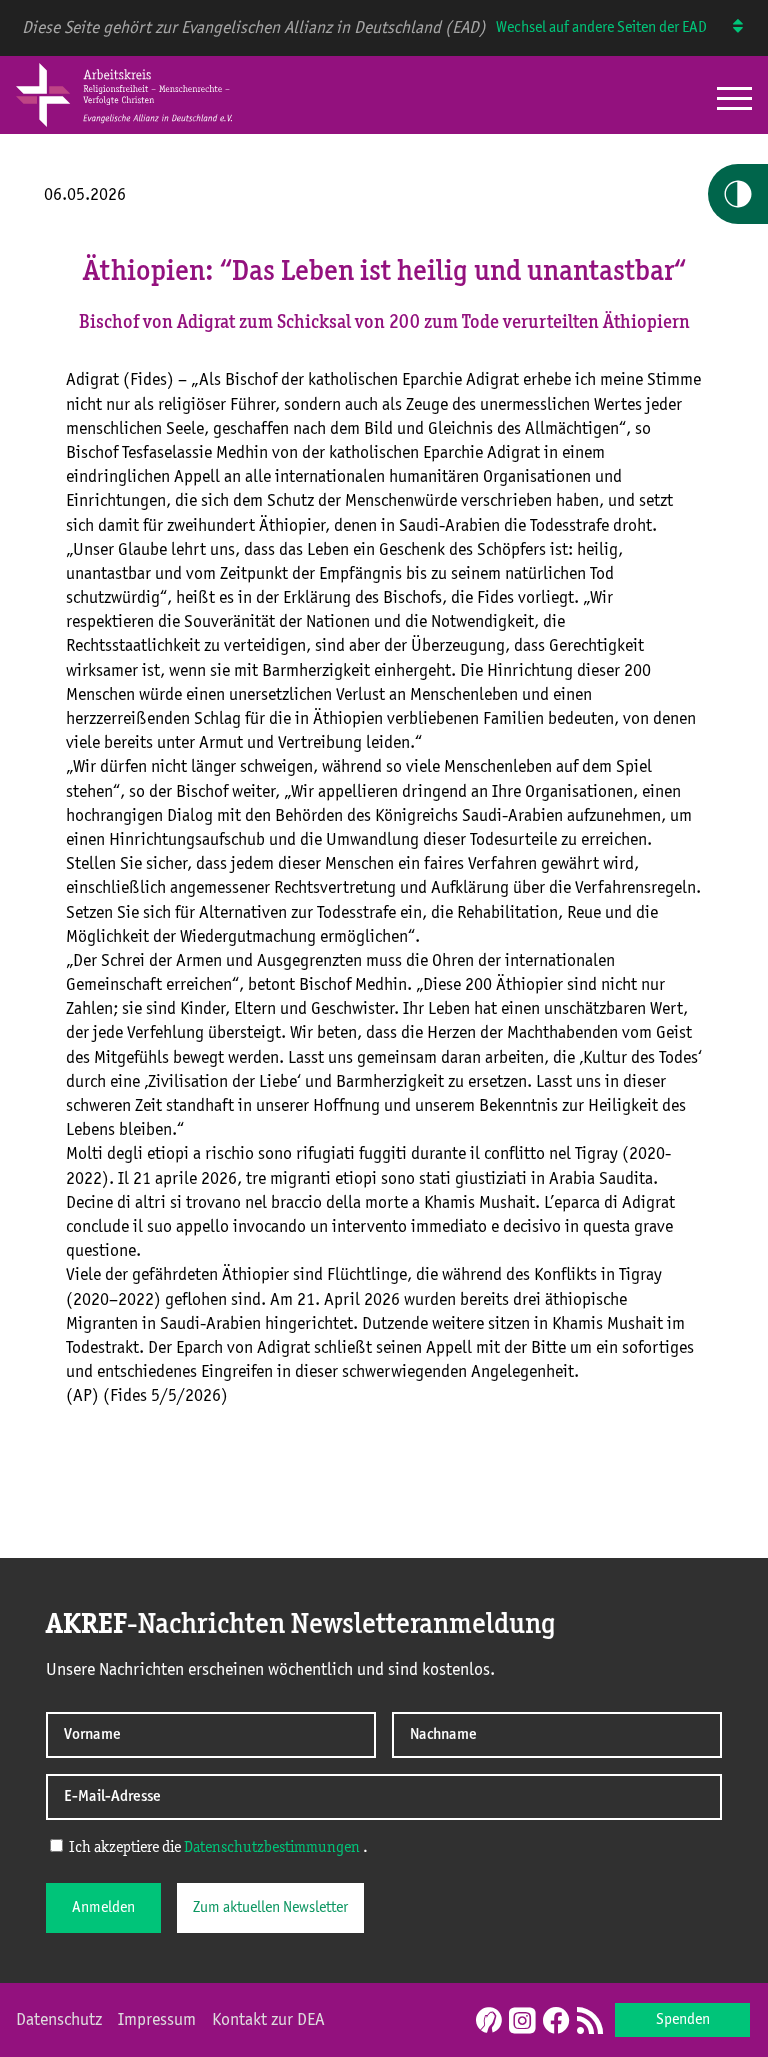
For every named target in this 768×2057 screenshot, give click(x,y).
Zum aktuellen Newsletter (270, 1908)
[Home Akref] (124, 123)
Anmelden (103, 1908)
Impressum (157, 2020)
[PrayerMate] (486, 2020)
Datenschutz (59, 2020)
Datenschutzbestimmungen (272, 1848)
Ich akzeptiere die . (217, 1848)
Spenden (683, 2020)
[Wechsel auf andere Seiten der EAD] (728, 28)
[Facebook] (556, 2022)
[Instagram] (522, 2022)
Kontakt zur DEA (268, 2020)
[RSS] (590, 2022)
